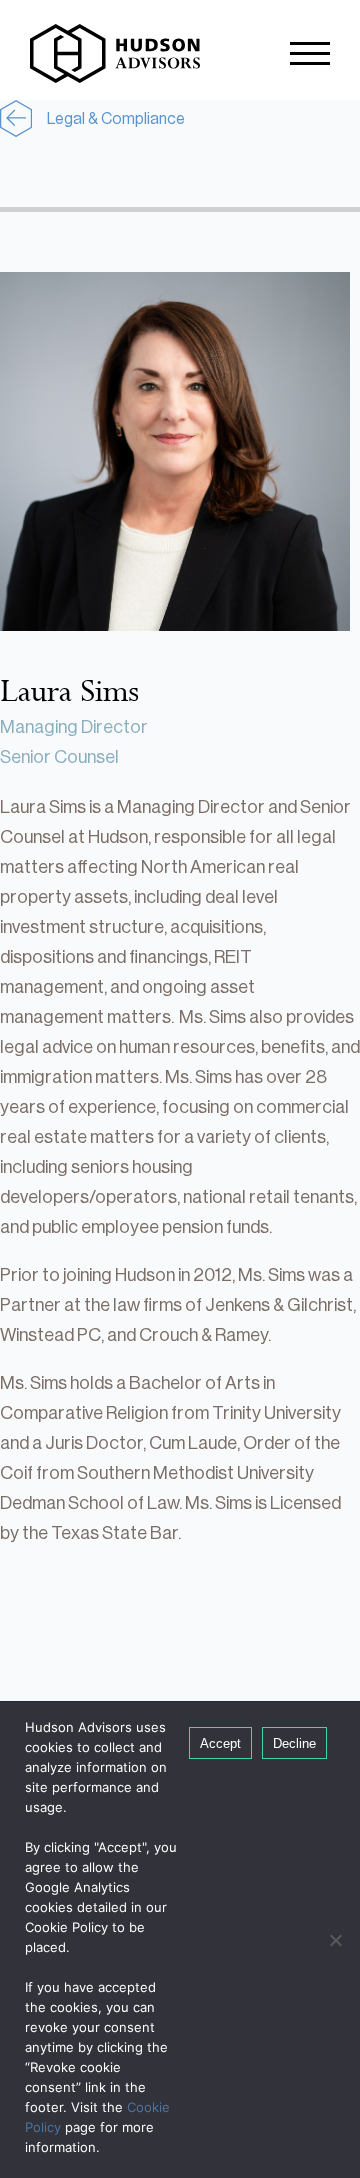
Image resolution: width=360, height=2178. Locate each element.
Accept (220, 1743)
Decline (294, 1743)
